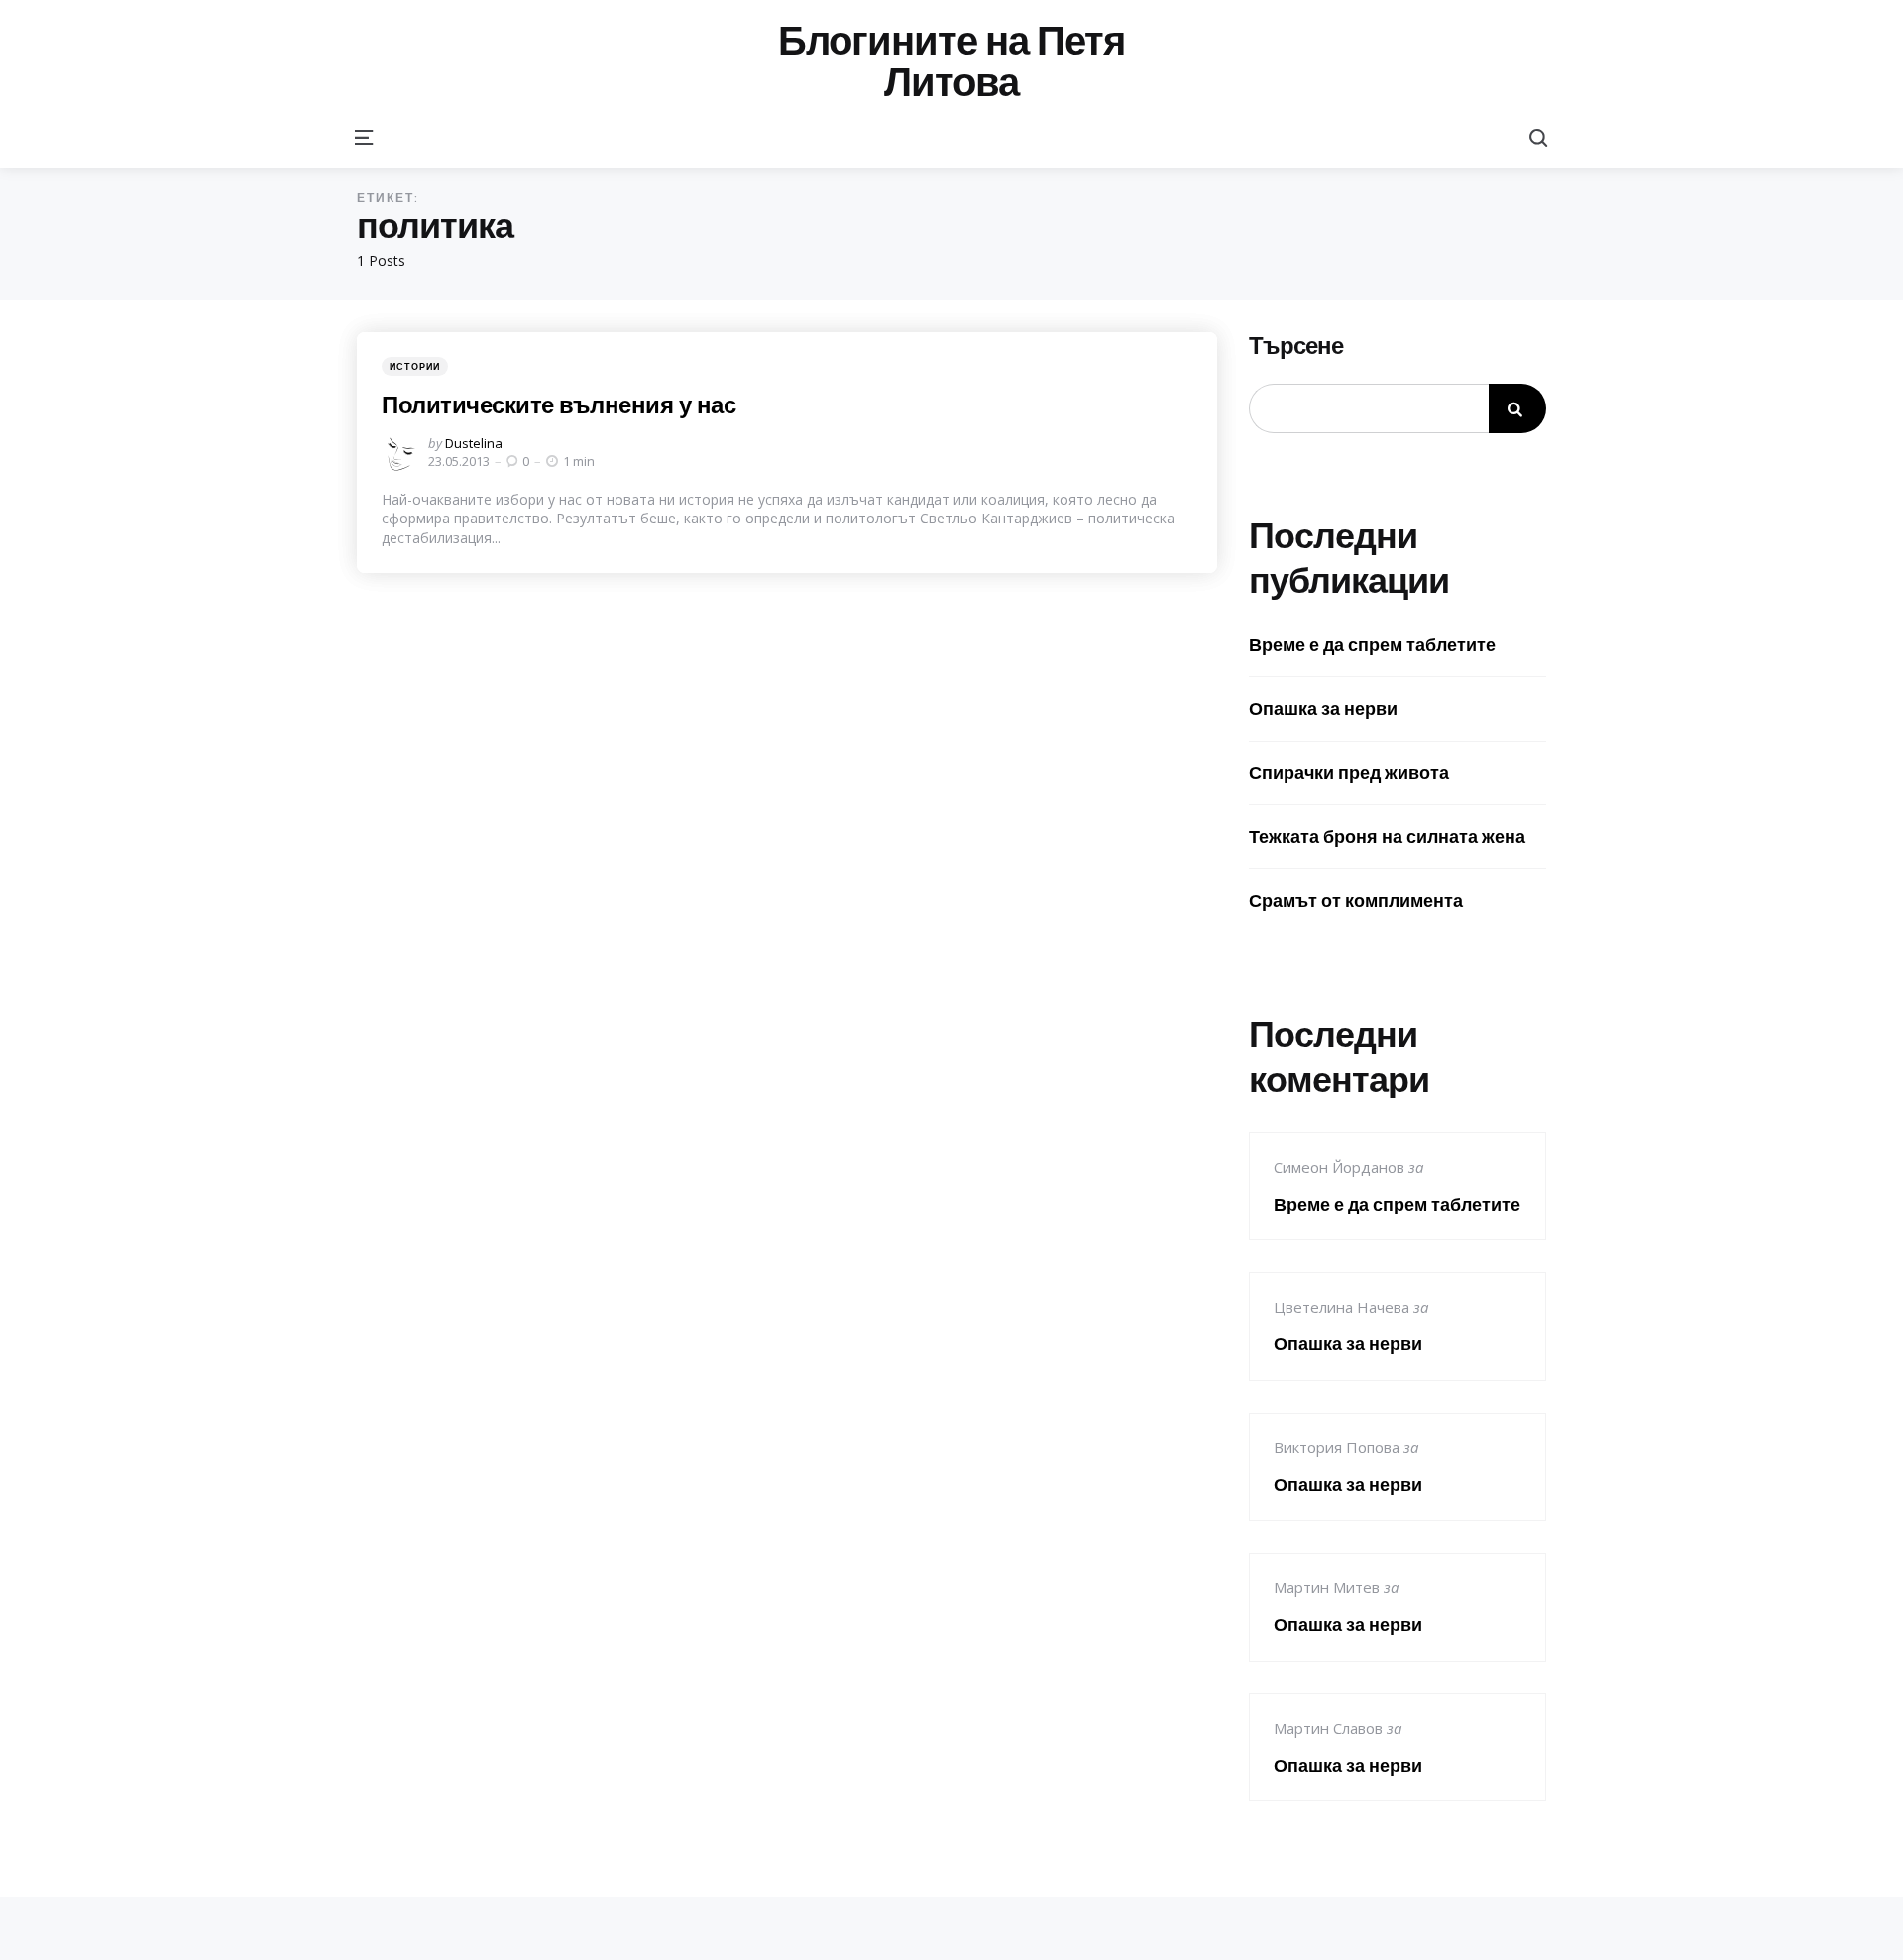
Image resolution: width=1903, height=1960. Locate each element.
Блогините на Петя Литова (951, 61)
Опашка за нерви (1323, 708)
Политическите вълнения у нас (559, 404)
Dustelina (474, 443)
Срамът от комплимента (1356, 901)
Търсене (1296, 346)
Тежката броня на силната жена (1387, 836)
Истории (415, 366)
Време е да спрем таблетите (1372, 645)
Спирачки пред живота (1349, 773)
